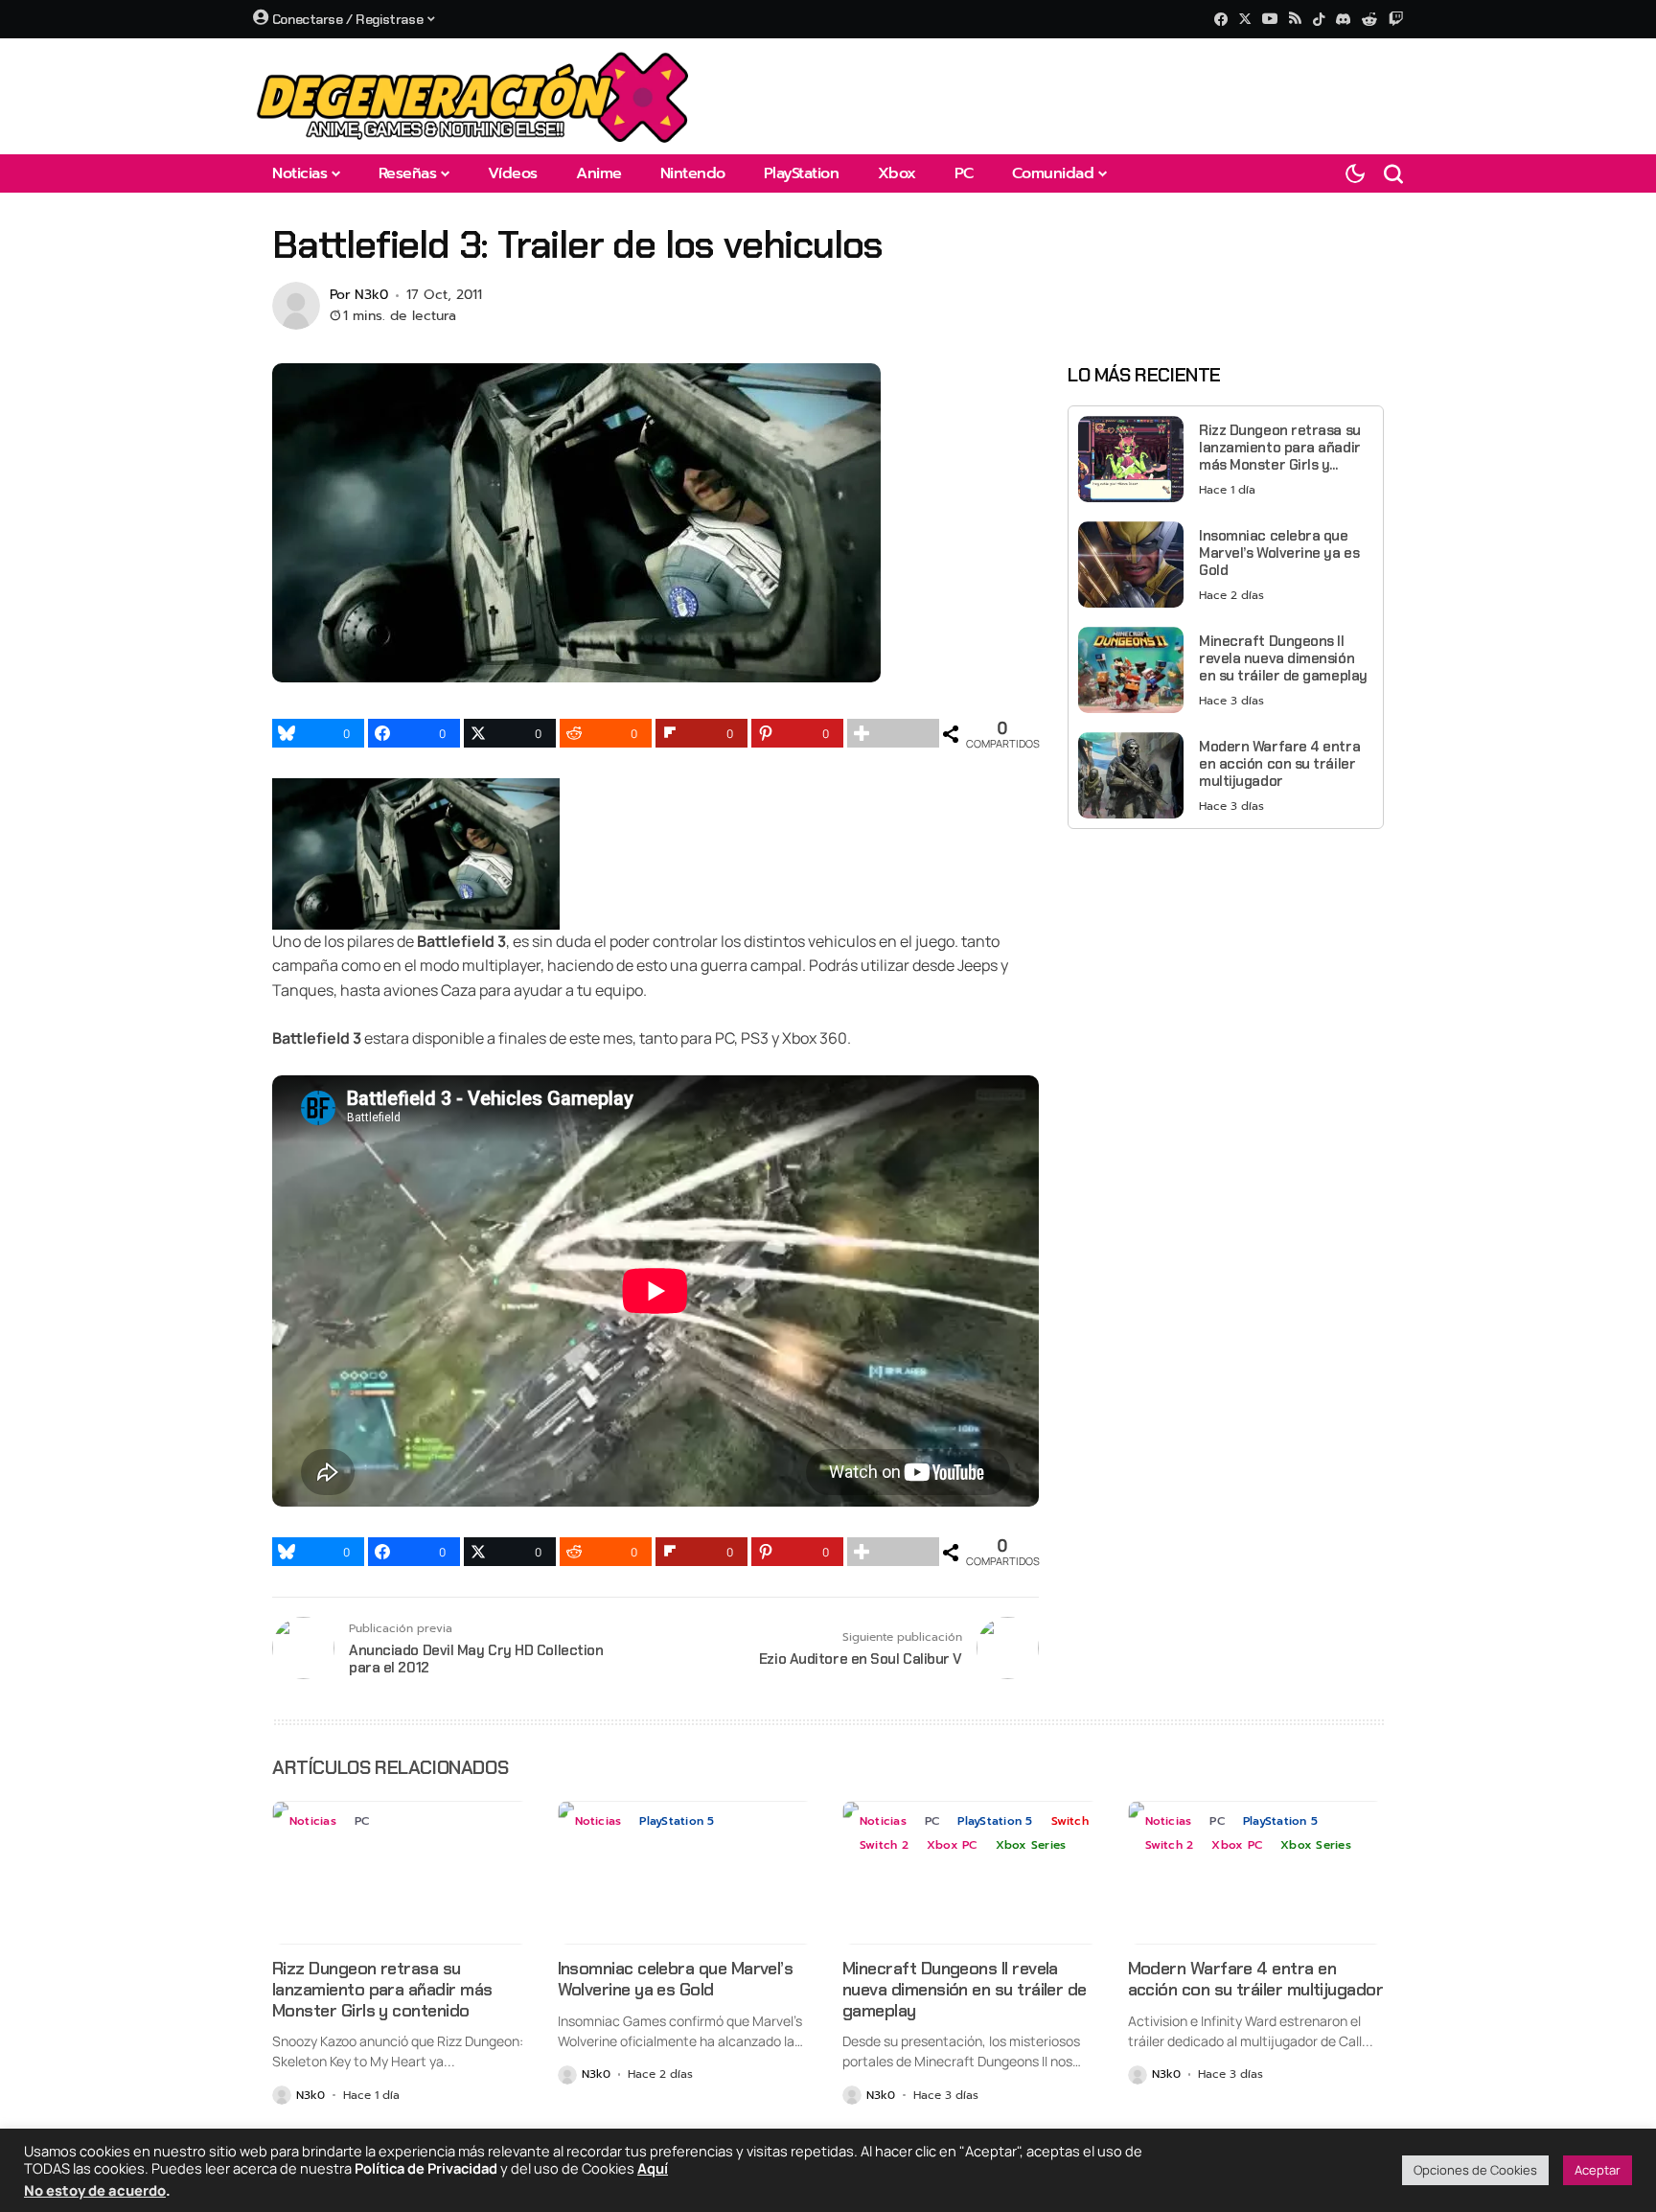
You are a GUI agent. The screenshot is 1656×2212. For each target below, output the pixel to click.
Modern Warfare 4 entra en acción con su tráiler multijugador (1279, 764)
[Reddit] (1369, 19)
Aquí (653, 2168)
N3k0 (371, 296)
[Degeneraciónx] (473, 96)
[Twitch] (1396, 19)
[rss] (1295, 20)
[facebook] (1221, 19)
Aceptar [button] (1598, 2170)
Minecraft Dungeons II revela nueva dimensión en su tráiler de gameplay (1283, 658)
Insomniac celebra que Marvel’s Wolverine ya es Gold (1279, 553)
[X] (1245, 19)
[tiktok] (1319, 19)
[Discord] (1343, 19)
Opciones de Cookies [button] (1475, 2170)
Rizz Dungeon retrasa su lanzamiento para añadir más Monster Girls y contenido (1280, 448)
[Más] (893, 733)
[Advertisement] (1226, 978)
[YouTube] (1270, 19)
